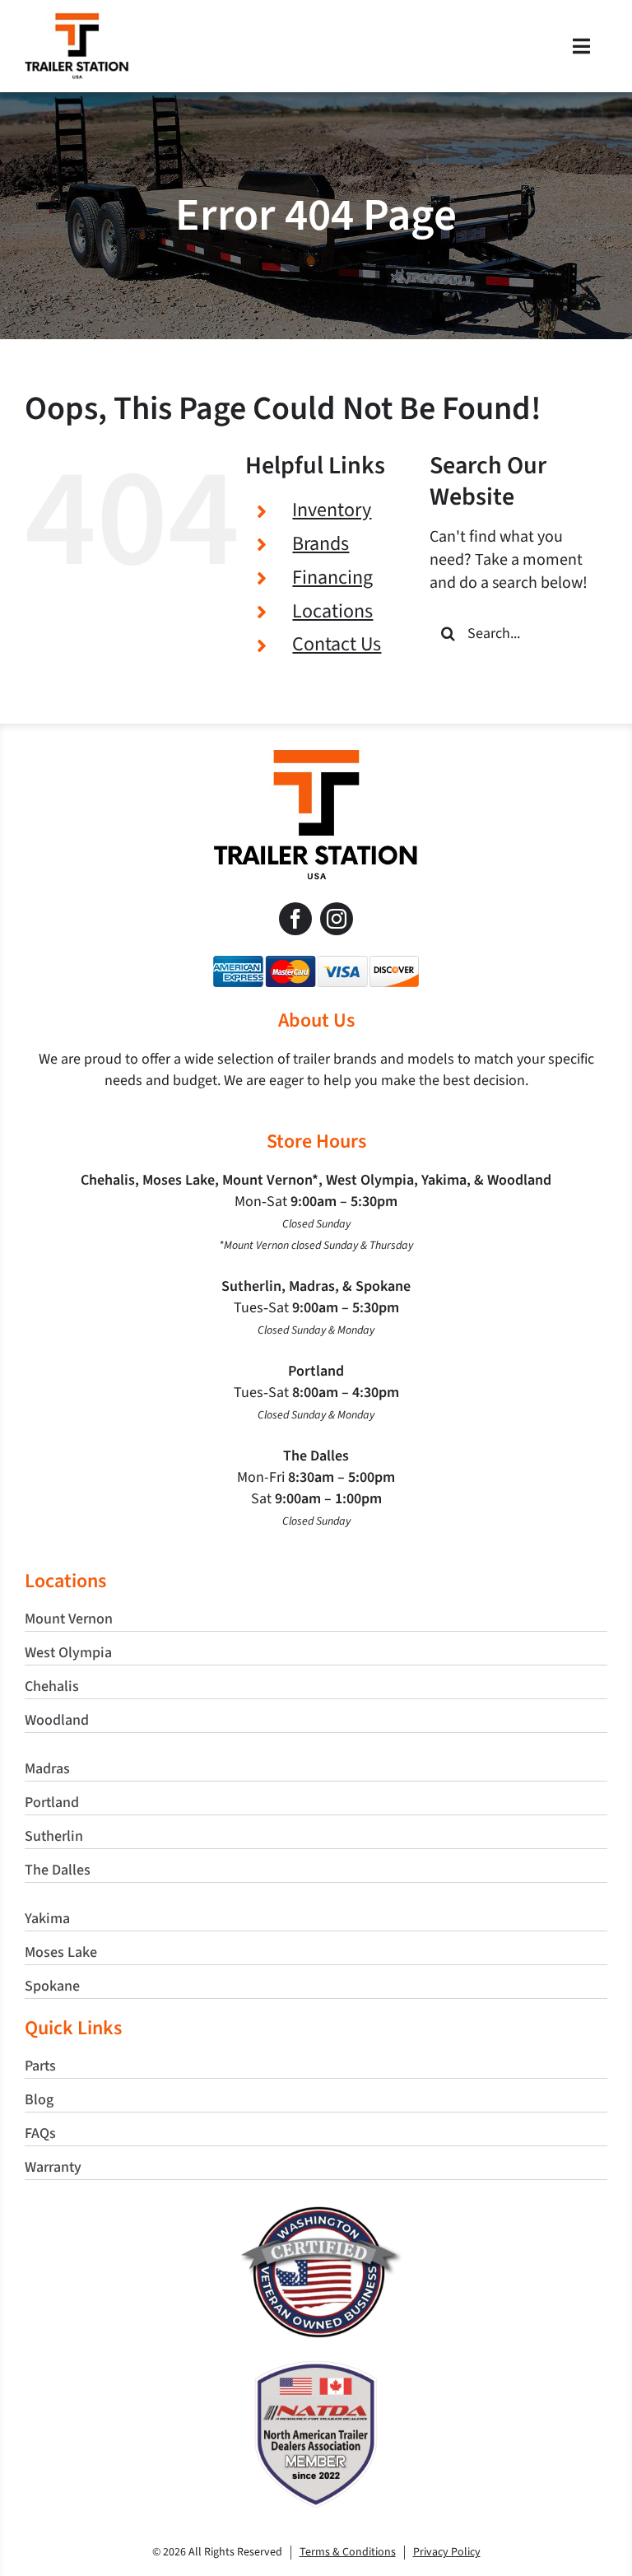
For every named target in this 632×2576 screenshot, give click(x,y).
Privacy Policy (447, 2552)
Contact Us (337, 644)
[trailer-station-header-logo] (77, 21)
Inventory (332, 510)
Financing (332, 578)
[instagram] (337, 919)
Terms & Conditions (348, 2552)
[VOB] (316, 2213)
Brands (321, 544)
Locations (332, 611)
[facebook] (295, 919)
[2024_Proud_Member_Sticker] (316, 2369)
